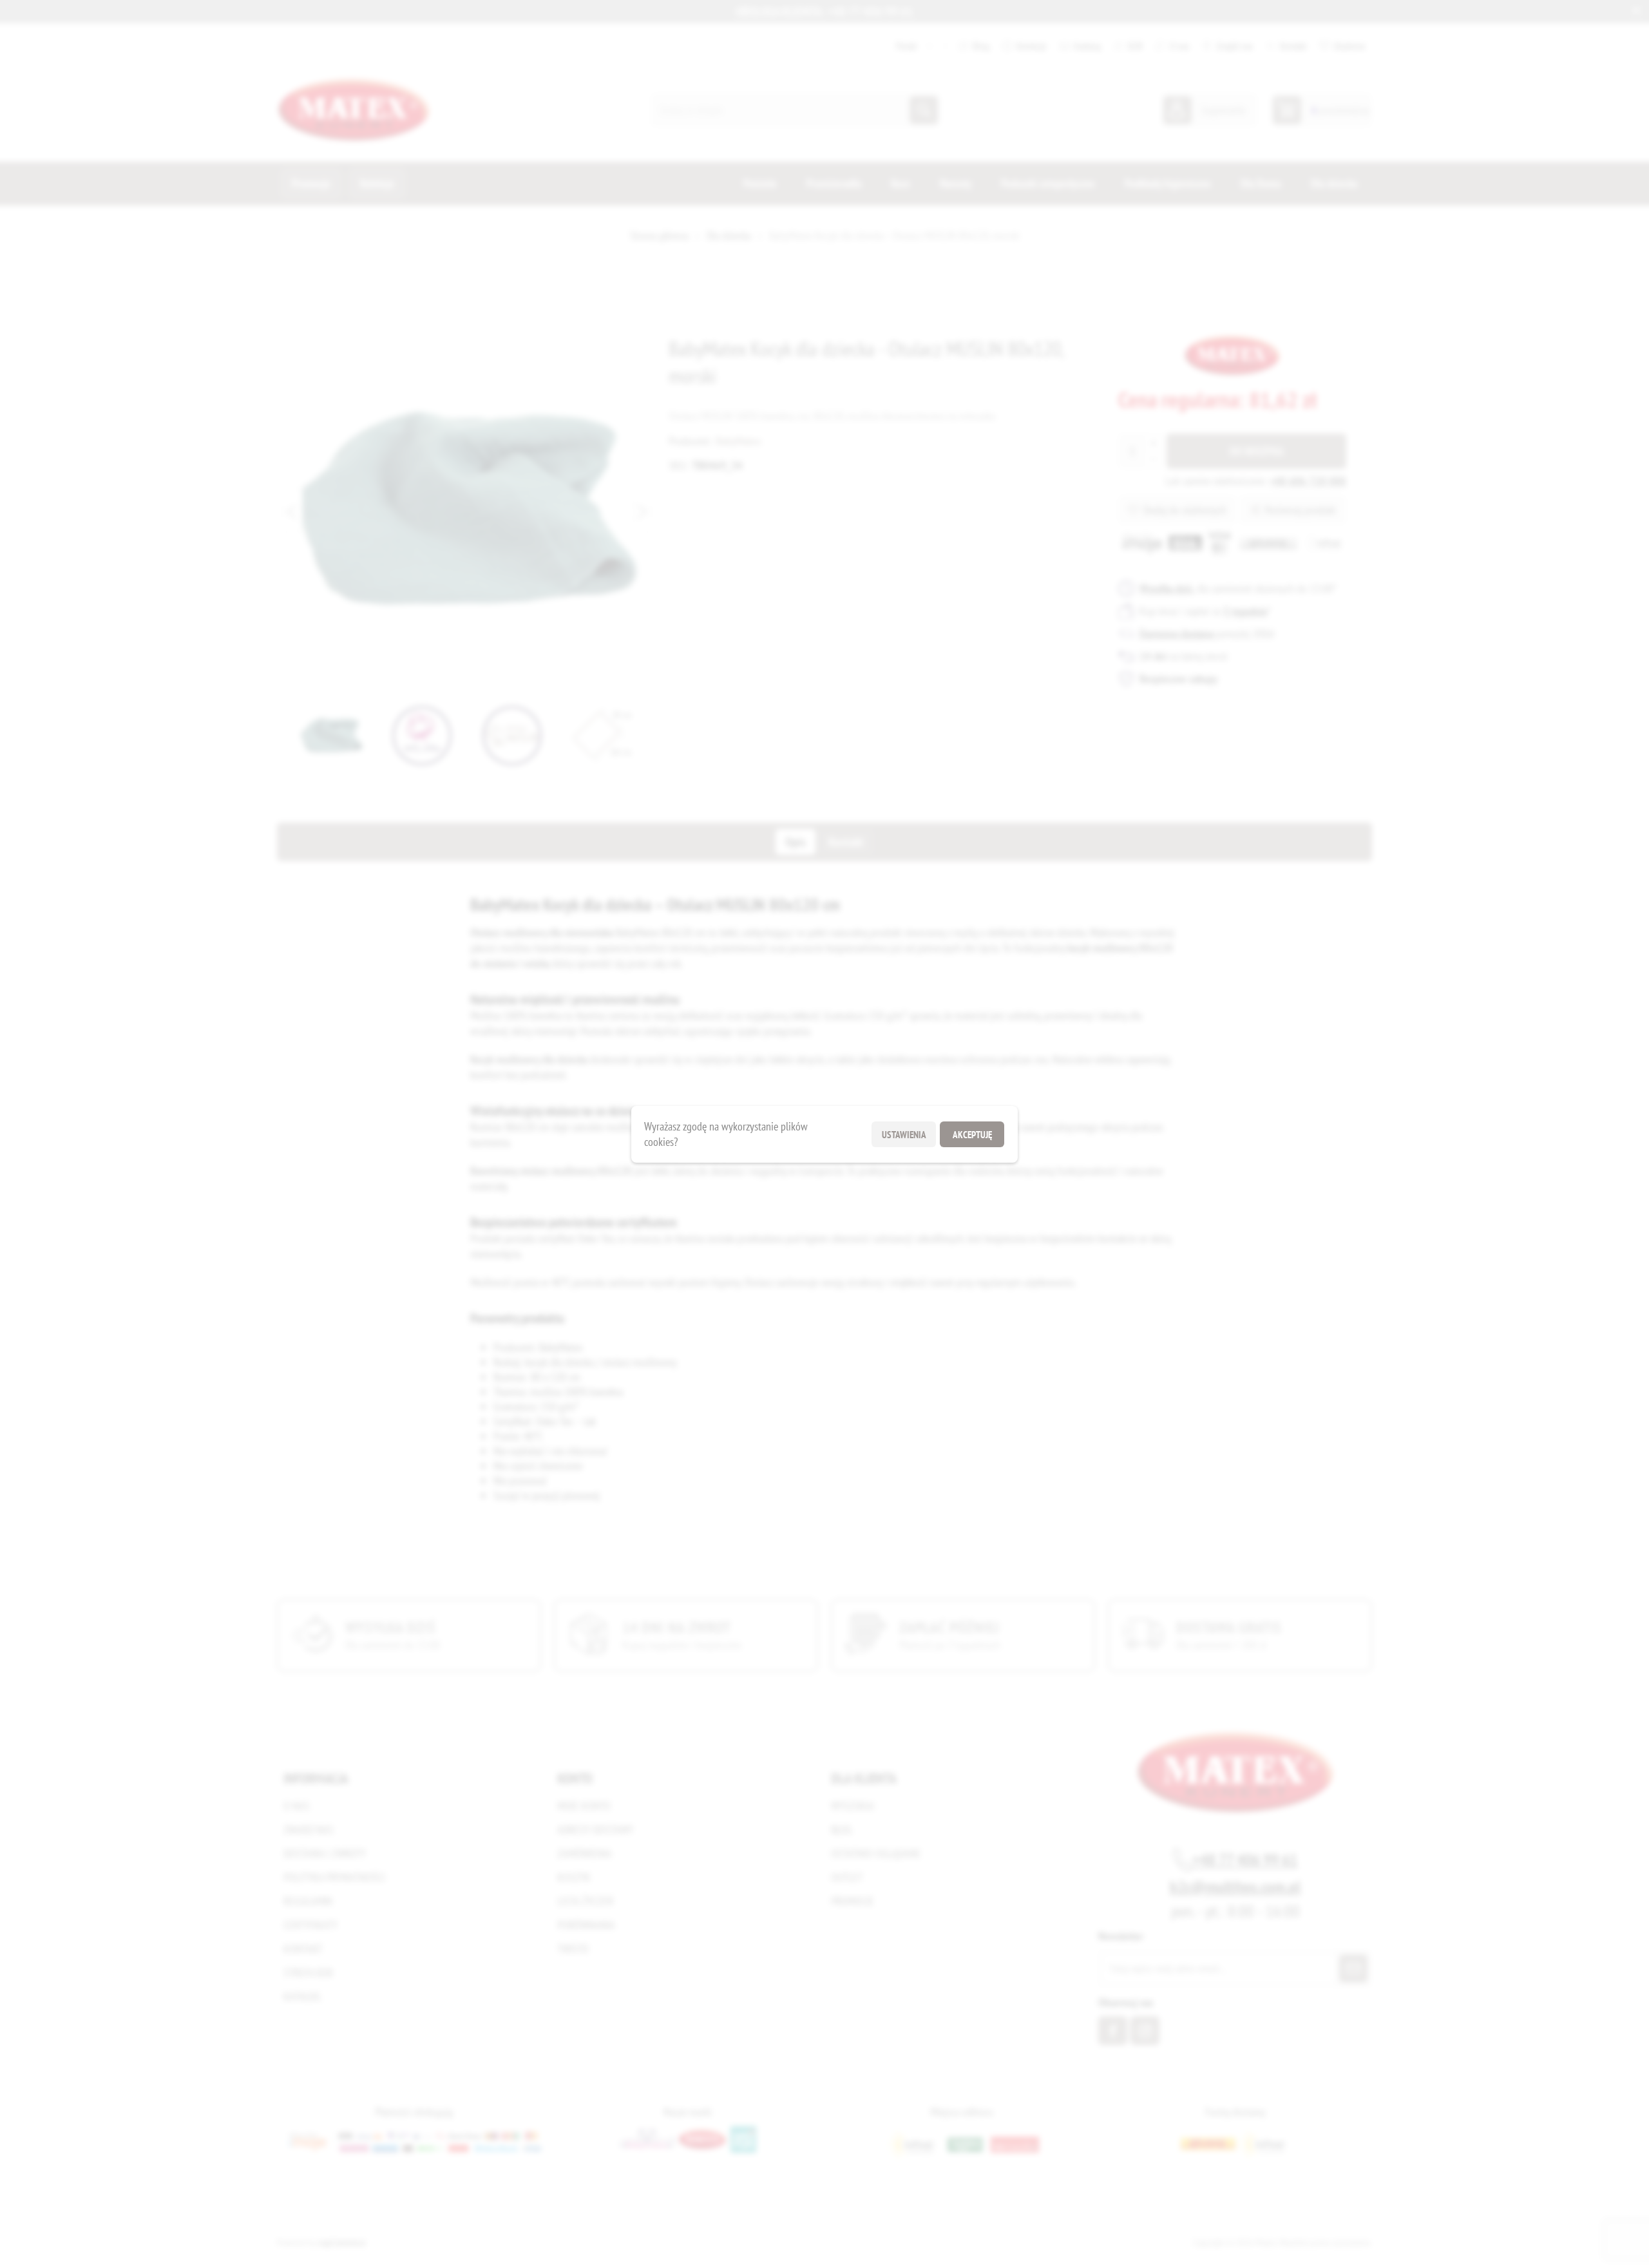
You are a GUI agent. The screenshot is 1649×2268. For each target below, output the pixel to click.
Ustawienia (904, 1134)
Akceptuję (972, 1134)
